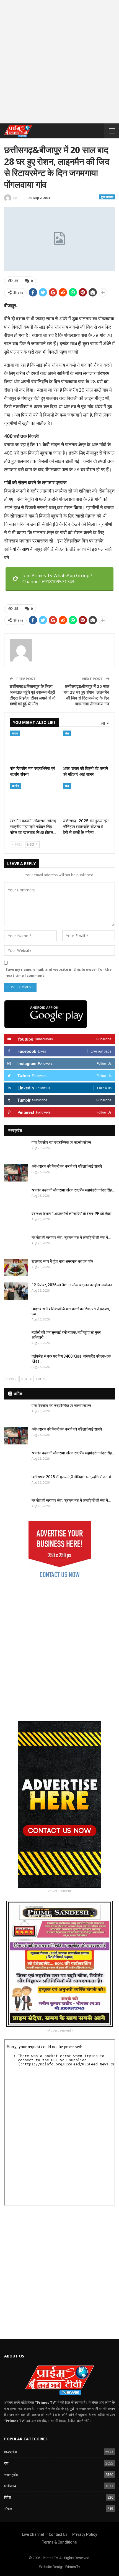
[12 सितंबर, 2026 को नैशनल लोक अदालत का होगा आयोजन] (16, 1291)
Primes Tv (73, 2567)
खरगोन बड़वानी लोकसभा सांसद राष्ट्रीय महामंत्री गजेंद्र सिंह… (73, 1190)
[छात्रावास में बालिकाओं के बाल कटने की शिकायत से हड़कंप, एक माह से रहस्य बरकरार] (16, 1315)
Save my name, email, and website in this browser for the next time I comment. (59, 972)
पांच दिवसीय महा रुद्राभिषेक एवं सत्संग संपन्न (61, 1142)
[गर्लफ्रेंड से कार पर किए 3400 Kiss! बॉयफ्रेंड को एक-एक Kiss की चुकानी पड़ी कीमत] (16, 1363)
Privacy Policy (85, 2534)
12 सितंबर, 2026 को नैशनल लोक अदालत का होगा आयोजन (72, 1285)
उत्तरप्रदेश (11, 2474)
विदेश (7, 2497)
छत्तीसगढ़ (10, 2486)
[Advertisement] (59, 64)
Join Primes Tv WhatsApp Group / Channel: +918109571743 (57, 579)
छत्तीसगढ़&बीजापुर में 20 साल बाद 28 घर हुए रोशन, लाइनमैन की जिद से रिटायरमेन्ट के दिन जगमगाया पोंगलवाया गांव (86, 695)
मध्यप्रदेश (11, 2452)
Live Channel (33, 2534)
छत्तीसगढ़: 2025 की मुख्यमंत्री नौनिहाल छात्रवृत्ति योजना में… (73, 1477)
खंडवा (15, 733)
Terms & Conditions (59, 2542)
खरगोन (15, 786)
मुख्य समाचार (107, 197)
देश (6, 2463)
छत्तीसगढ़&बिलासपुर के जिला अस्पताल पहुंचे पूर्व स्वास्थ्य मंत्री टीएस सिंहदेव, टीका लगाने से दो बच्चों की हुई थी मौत (33, 695)
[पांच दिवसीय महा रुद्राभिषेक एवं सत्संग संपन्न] (33, 747)
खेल (67, 733)
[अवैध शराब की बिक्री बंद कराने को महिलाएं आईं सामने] (86, 747)
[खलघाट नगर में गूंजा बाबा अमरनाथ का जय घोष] (16, 1268)
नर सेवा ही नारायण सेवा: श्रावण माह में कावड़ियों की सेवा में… (71, 1238)
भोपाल (8, 2509)
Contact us (58, 2534)
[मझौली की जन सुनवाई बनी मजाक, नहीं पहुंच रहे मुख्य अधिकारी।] (16, 1339)
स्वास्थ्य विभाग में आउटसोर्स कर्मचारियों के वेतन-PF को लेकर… (73, 1214)
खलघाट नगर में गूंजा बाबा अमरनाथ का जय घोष (62, 1261)
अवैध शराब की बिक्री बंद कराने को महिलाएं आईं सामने (67, 1166)
